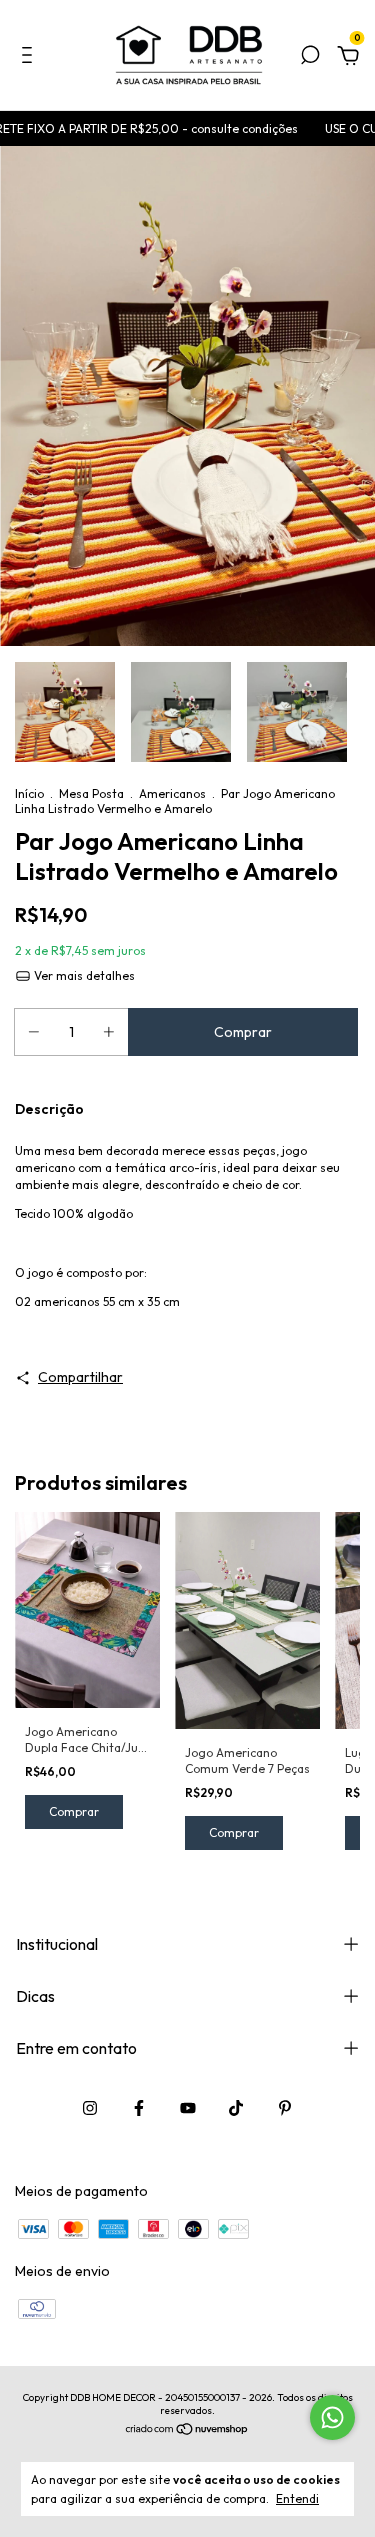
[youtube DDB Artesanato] (188, 2108)
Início (29, 793)
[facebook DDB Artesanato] (139, 2108)
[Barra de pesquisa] (310, 58)
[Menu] (30, 58)
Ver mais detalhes (83, 975)
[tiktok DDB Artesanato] (236, 2108)
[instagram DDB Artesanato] (90, 2108)
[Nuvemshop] (187, 2431)
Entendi (297, 2498)
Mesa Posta (91, 793)
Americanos (172, 793)
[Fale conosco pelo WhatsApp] (332, 2417)
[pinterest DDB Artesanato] (285, 2108)
